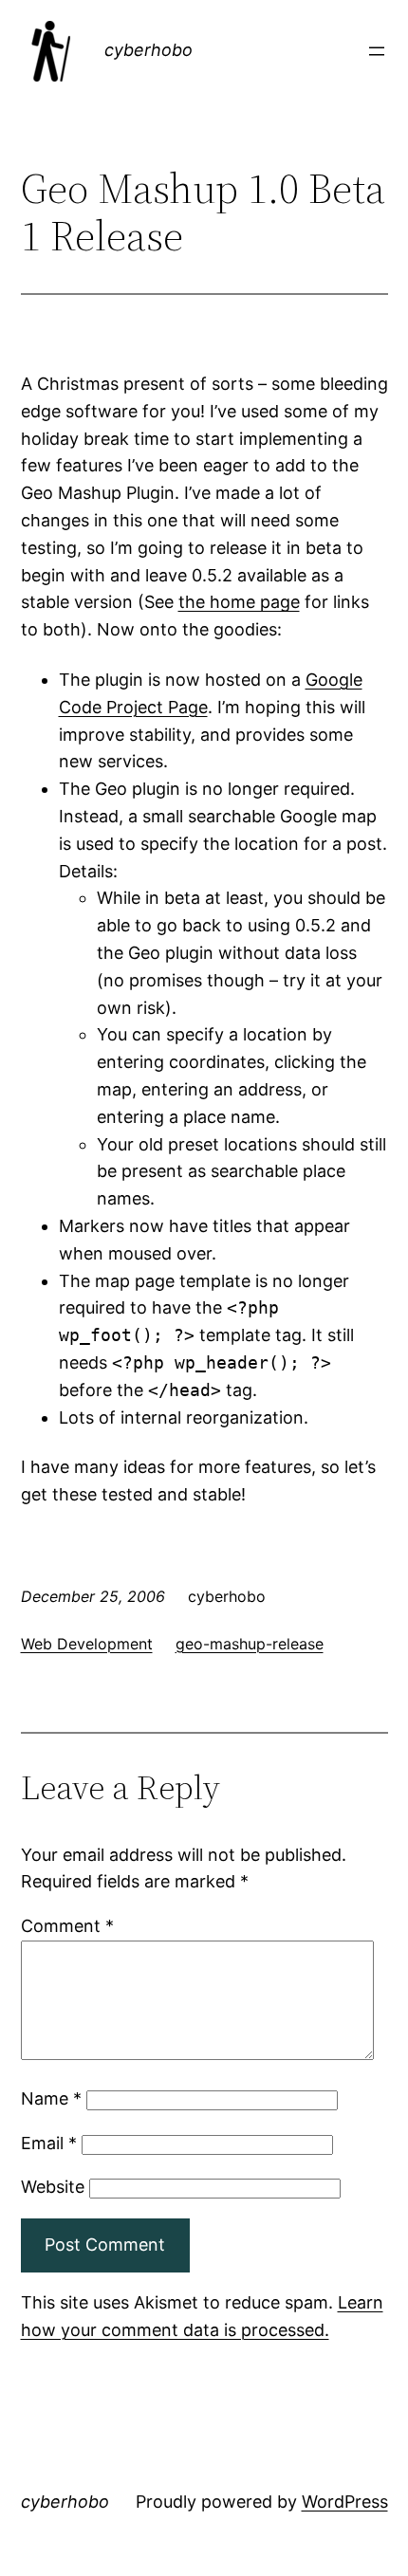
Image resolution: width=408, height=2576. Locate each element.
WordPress (345, 2502)
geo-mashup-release (250, 1644)
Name (51, 2098)
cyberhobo (148, 50)
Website (53, 2187)
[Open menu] (377, 51)
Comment (67, 1926)
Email (49, 2143)
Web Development (87, 1644)
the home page (239, 602)
